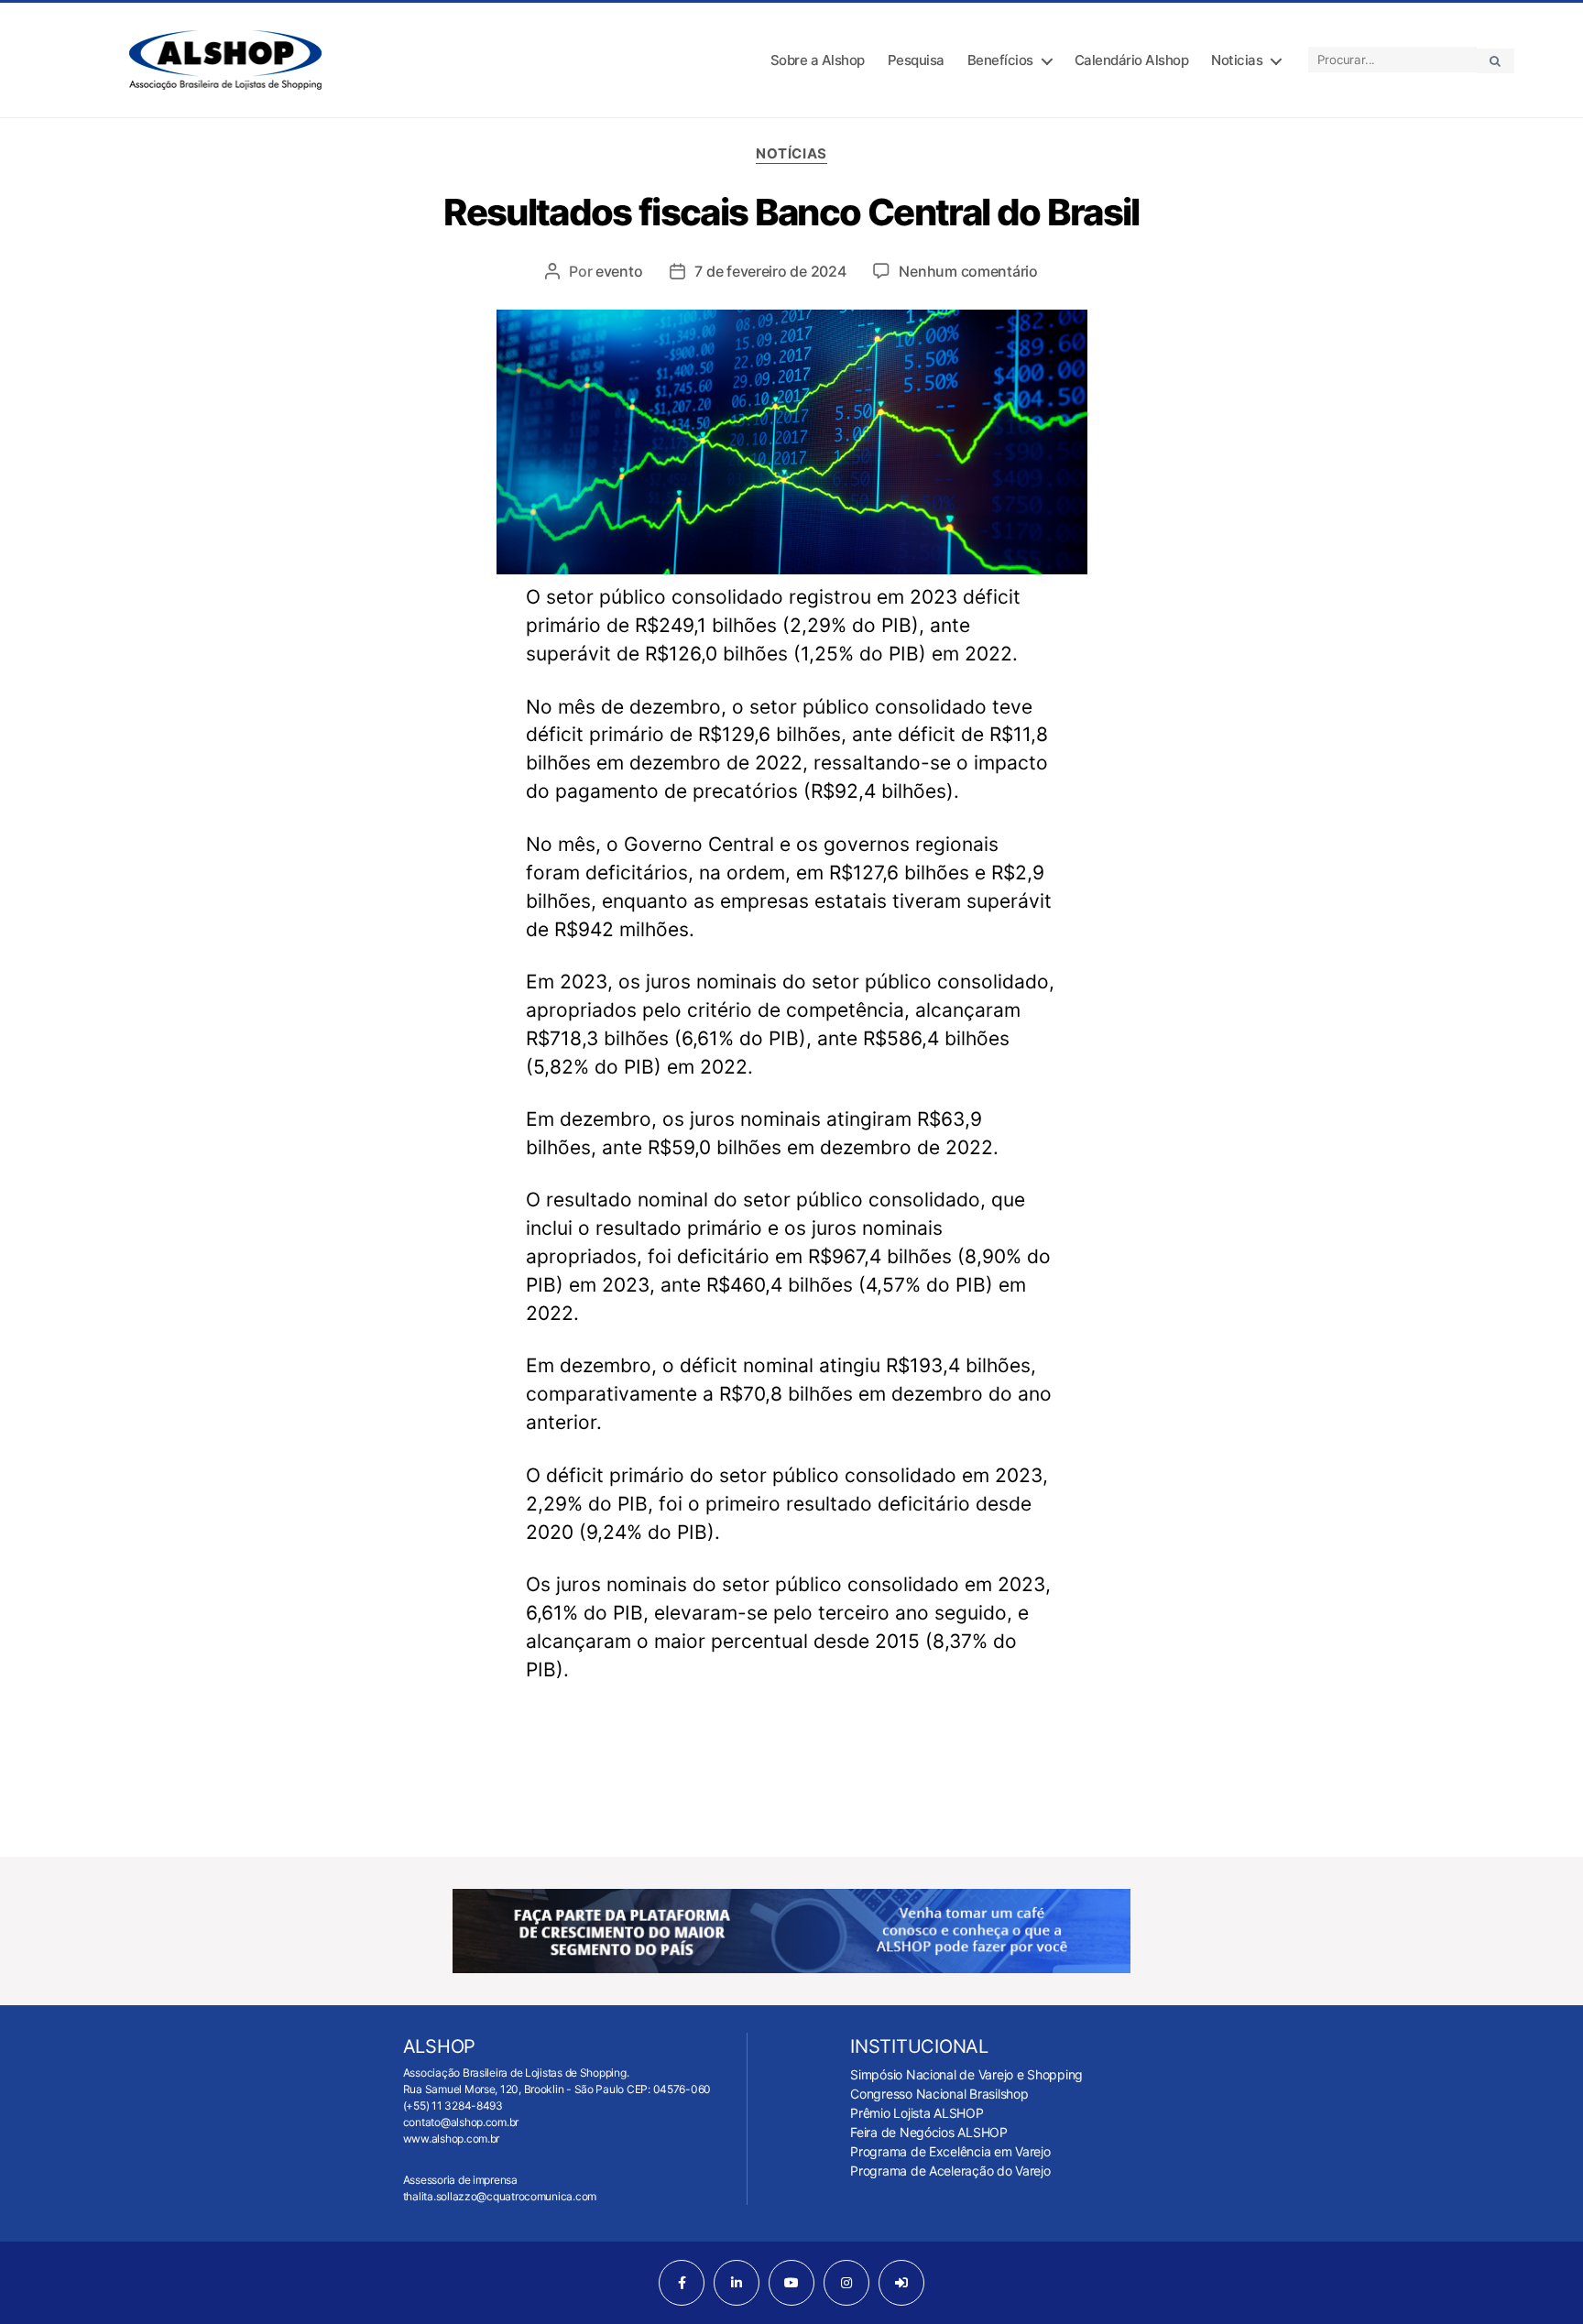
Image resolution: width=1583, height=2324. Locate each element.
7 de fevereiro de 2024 (770, 271)
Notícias (791, 154)
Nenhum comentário (968, 271)
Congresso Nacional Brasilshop (939, 2094)
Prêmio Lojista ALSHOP (917, 2113)
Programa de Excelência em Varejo (950, 2151)
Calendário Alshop (1132, 60)
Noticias (1237, 60)
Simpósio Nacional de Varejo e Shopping (966, 2074)
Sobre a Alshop (818, 60)
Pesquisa (916, 60)
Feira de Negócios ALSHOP (929, 2132)
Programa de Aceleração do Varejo (950, 2171)
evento (619, 271)
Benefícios (1000, 60)
